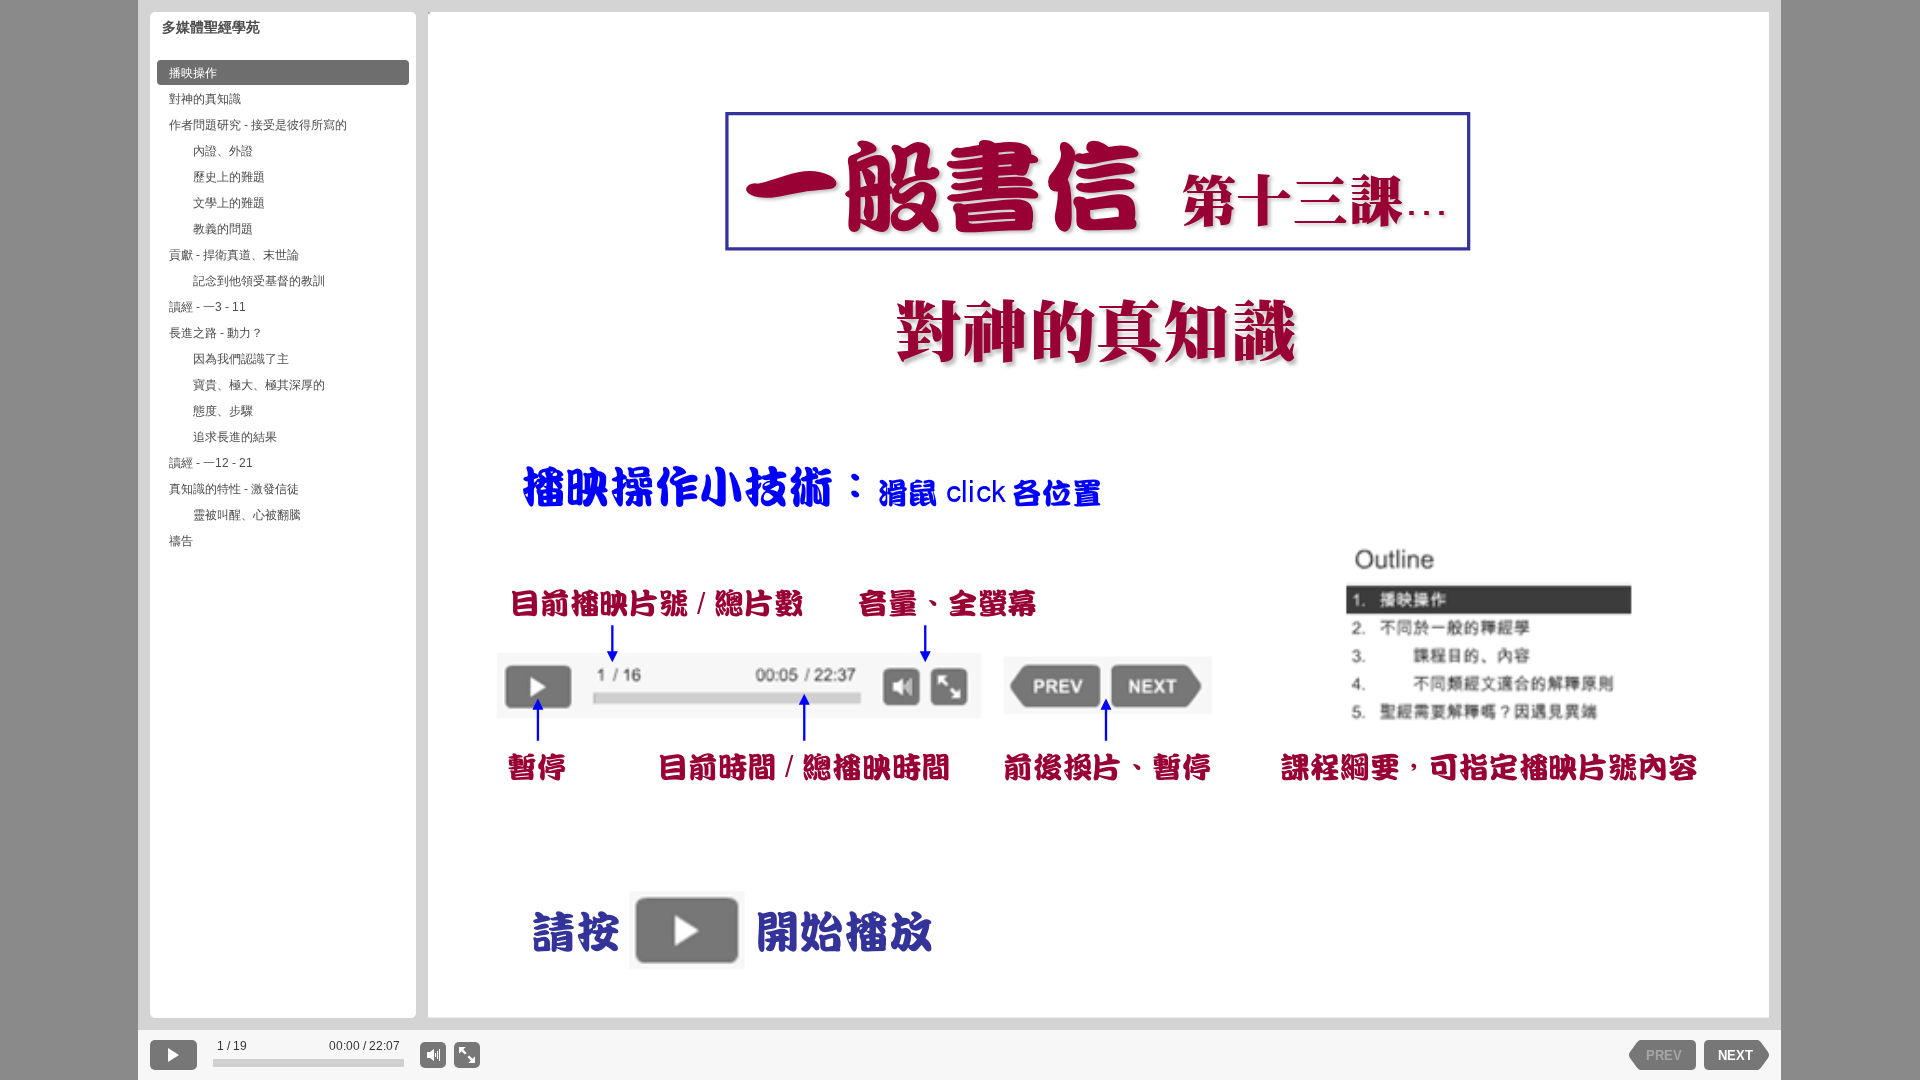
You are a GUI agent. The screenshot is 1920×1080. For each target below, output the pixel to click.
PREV (1664, 1055)
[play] (173, 1055)
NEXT (1735, 1055)
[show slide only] (467, 1055)
